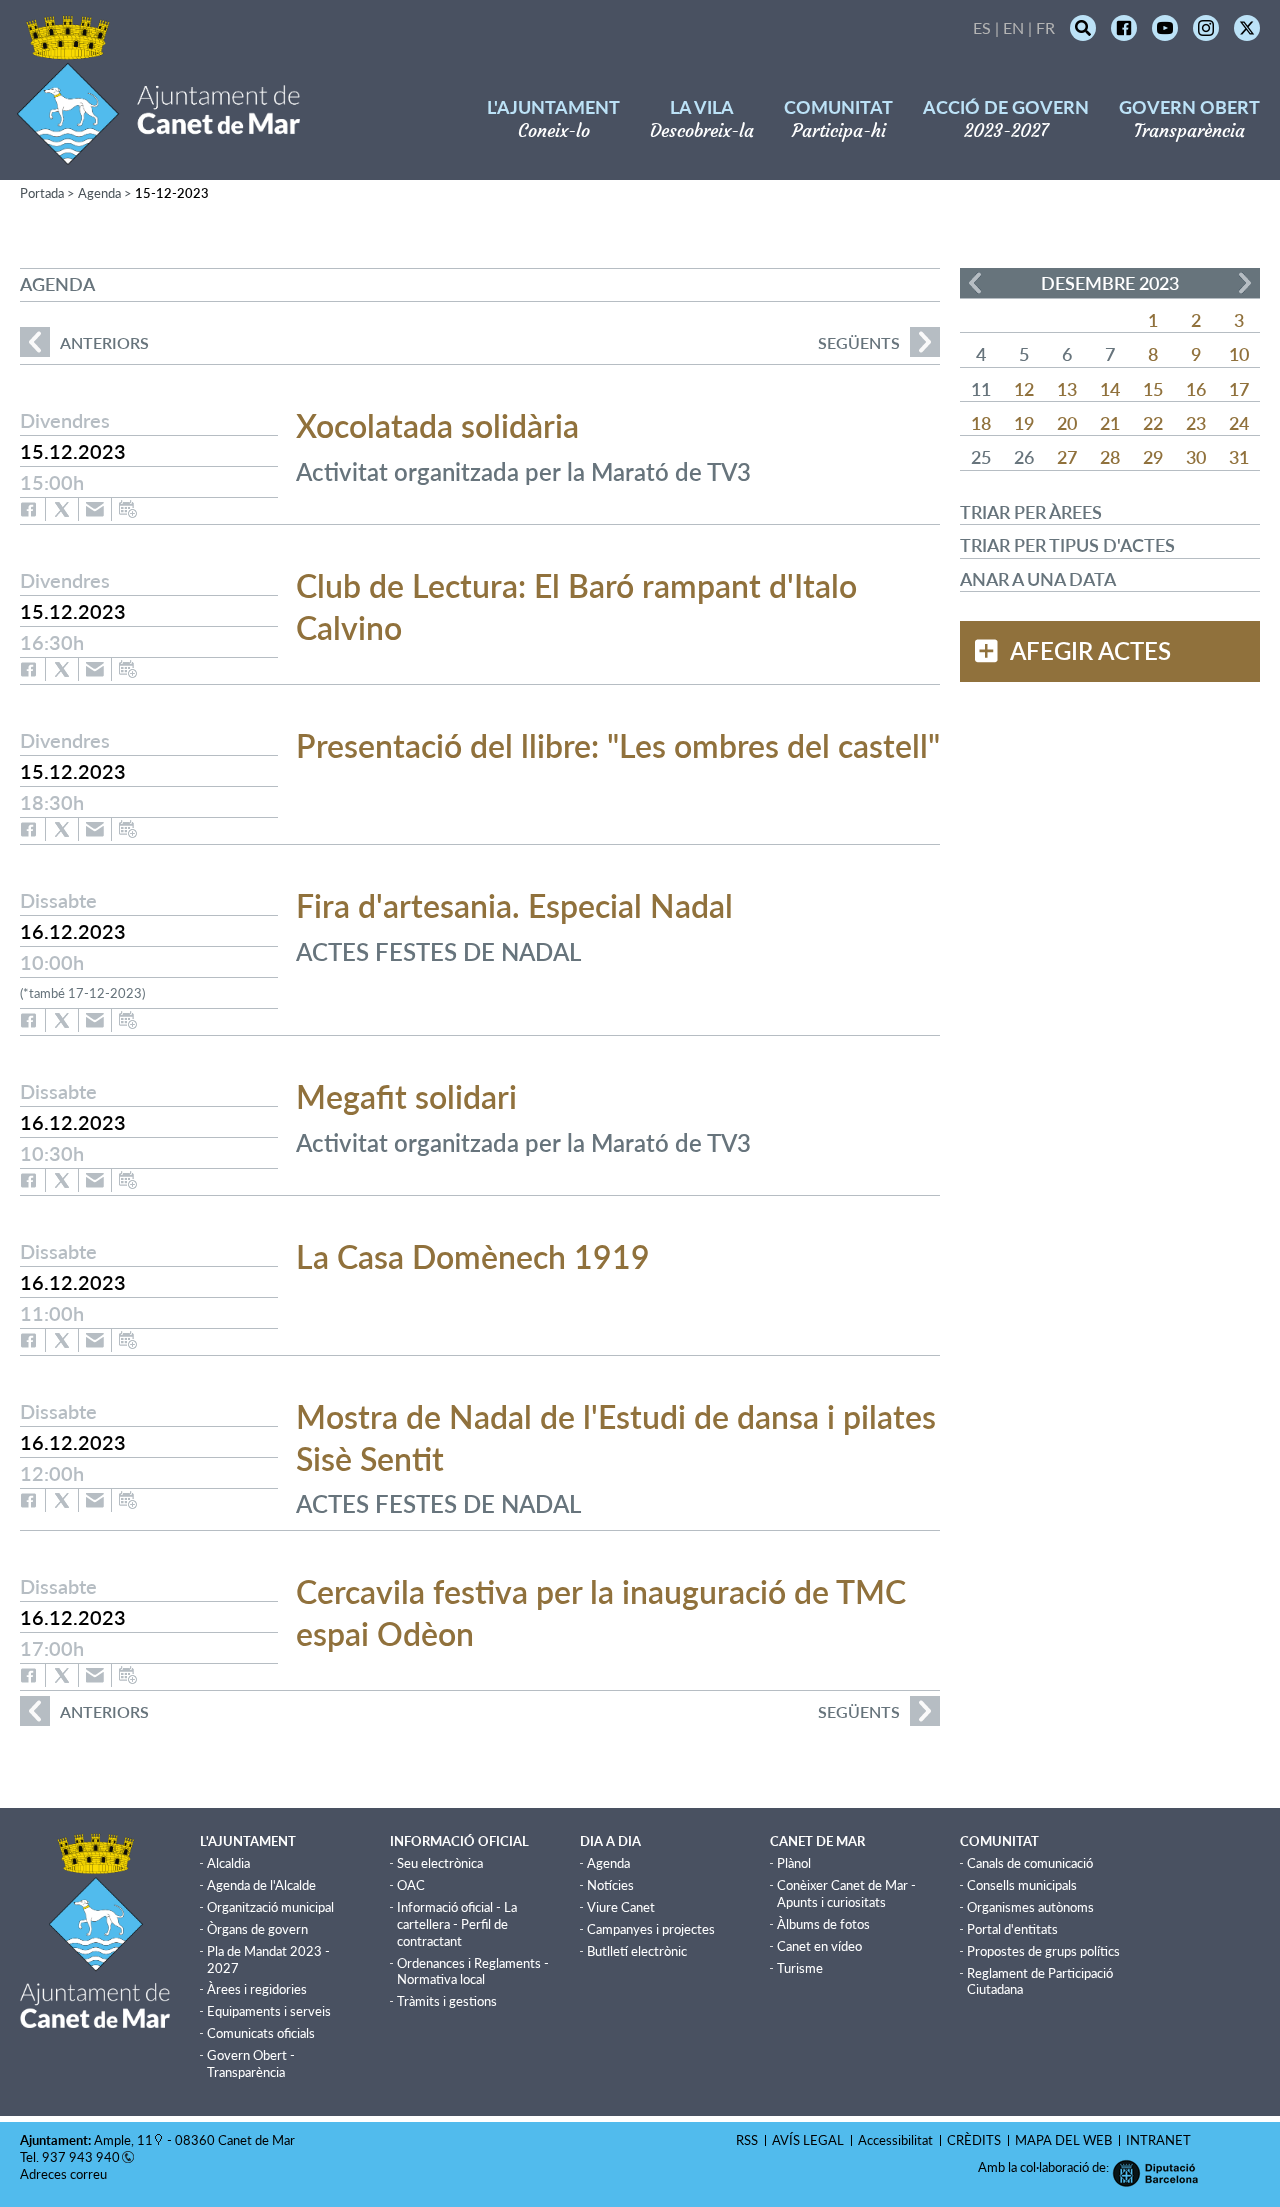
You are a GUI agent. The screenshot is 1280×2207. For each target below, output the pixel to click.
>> (1245, 283)
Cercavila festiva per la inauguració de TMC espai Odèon (601, 1612)
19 (1024, 423)
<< (975, 283)
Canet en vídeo (819, 1946)
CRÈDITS (974, 2140)
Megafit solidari (406, 1096)
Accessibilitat (895, 2140)
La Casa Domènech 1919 (473, 1256)
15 (1153, 389)
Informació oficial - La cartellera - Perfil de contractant (457, 1924)
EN (1013, 27)
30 (1196, 457)
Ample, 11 (123, 2140)
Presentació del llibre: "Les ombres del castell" (618, 745)
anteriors (84, 342)
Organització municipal (270, 1907)
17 (1239, 389)
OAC (411, 1885)
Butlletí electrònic (637, 1951)
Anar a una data (1038, 579)
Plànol (794, 1863)
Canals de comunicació (1030, 1863)
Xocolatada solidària (437, 425)
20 (1067, 423)
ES (982, 27)
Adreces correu (65, 2174)
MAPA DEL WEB (1063, 2140)
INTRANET (1158, 2140)
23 (1196, 423)
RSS (747, 2140)
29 (1153, 457)
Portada (42, 193)
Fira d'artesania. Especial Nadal (514, 905)
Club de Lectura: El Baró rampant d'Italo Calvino (576, 606)
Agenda (99, 193)
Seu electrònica (440, 1863)
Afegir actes (1090, 651)
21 (1110, 423)
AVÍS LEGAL (808, 2140)
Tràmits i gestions (447, 2001)
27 (1067, 457)
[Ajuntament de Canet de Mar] (158, 152)
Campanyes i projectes (651, 1929)
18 (981, 423)
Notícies (610, 1885)
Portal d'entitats (1012, 1929)
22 (1153, 423)
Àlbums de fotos (823, 1924)
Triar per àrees (1031, 512)
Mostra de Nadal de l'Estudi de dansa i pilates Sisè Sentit (616, 1437)
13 (1067, 389)
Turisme (800, 1968)
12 (1024, 389)
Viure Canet (621, 1907)
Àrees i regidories (257, 1989)
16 (1196, 389)
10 (1239, 354)
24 (1239, 423)
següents (859, 342)
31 (1239, 457)
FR (1045, 27)
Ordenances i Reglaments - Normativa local (473, 1971)
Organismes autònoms (1030, 1907)
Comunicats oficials (261, 2033)
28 (1110, 457)
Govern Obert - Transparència (251, 2063)
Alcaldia (228, 1863)
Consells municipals (1022, 1885)
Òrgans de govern (257, 1929)
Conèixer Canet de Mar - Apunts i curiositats (846, 1893)
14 (1110, 389)
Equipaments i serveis (269, 2011)
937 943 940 (81, 2157)
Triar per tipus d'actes (1067, 545)
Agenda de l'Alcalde (261, 1885)
